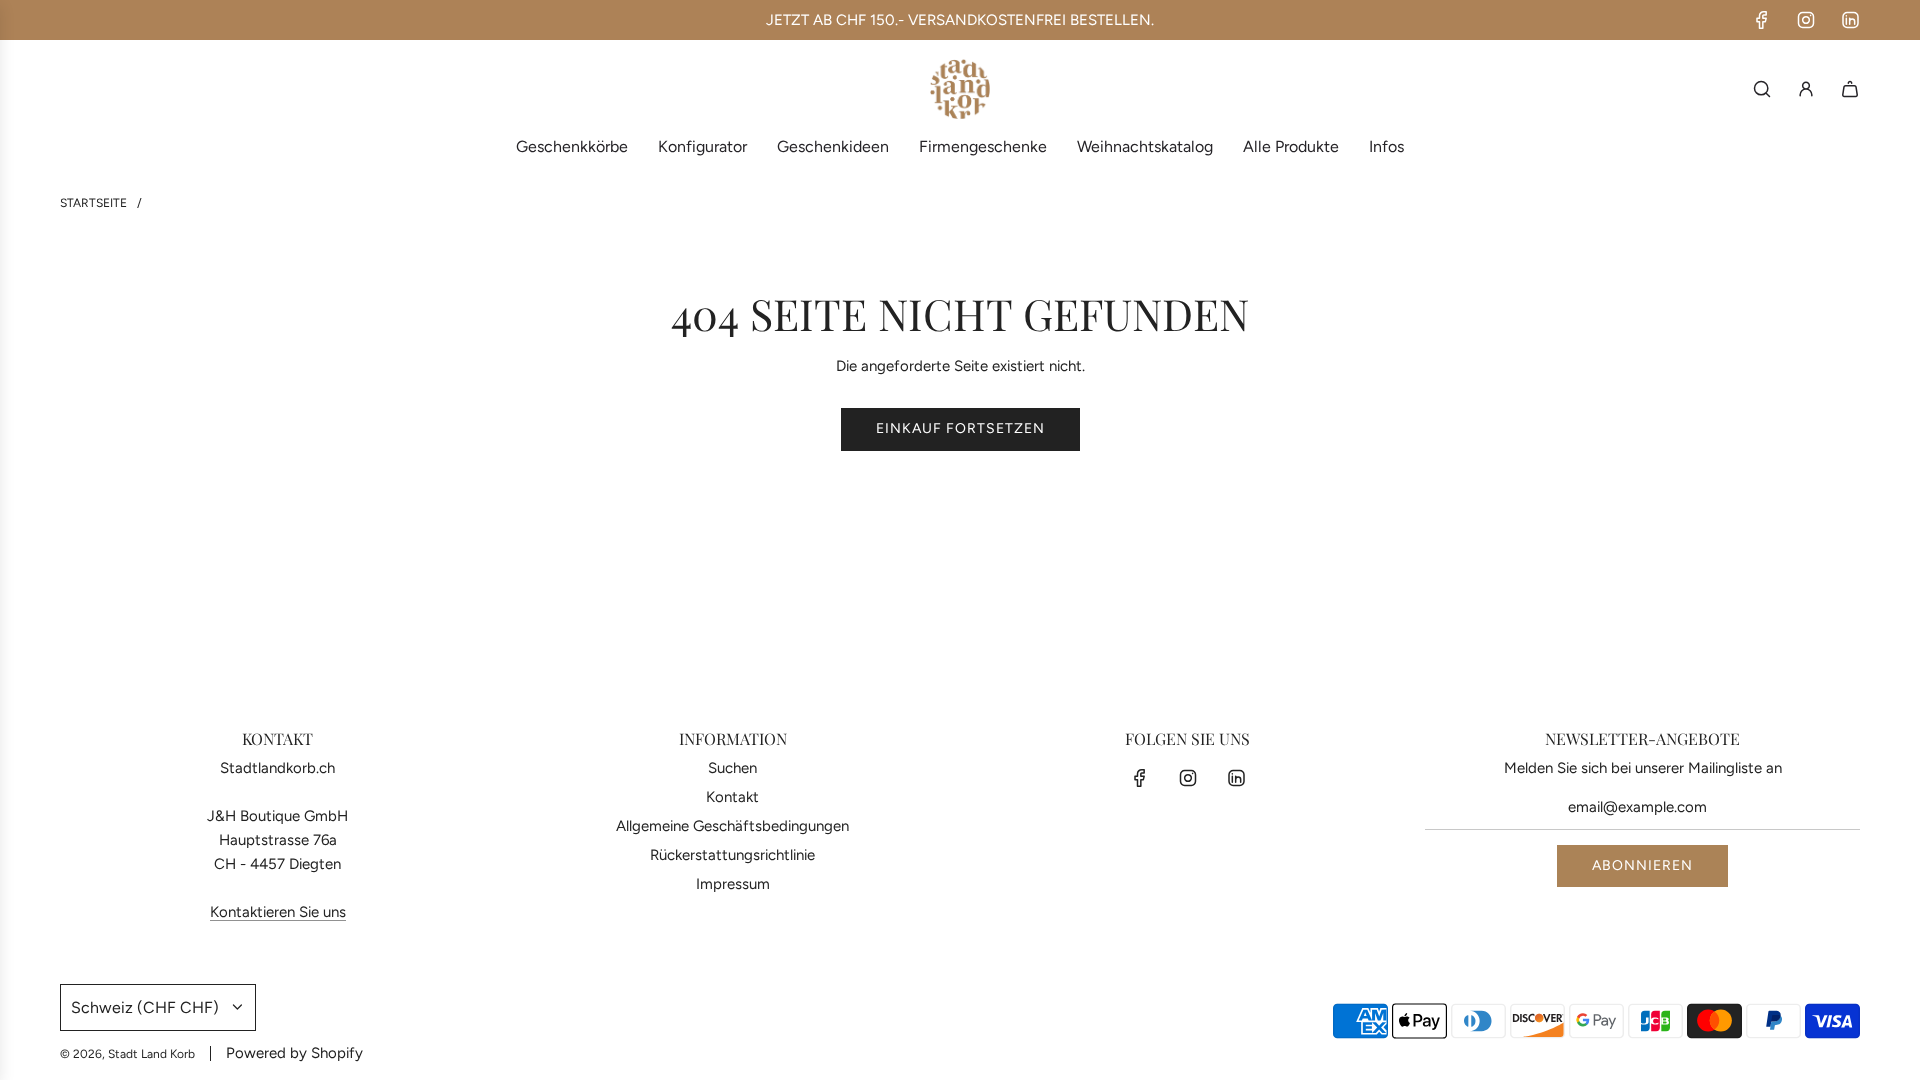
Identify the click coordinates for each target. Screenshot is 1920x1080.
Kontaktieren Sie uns (278, 912)
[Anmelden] (1806, 89)
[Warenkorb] (1850, 89)
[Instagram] (1806, 20)
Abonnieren (1642, 865)
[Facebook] (1762, 20)
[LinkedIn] (1850, 20)
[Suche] (1762, 89)
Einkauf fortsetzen (960, 428)
